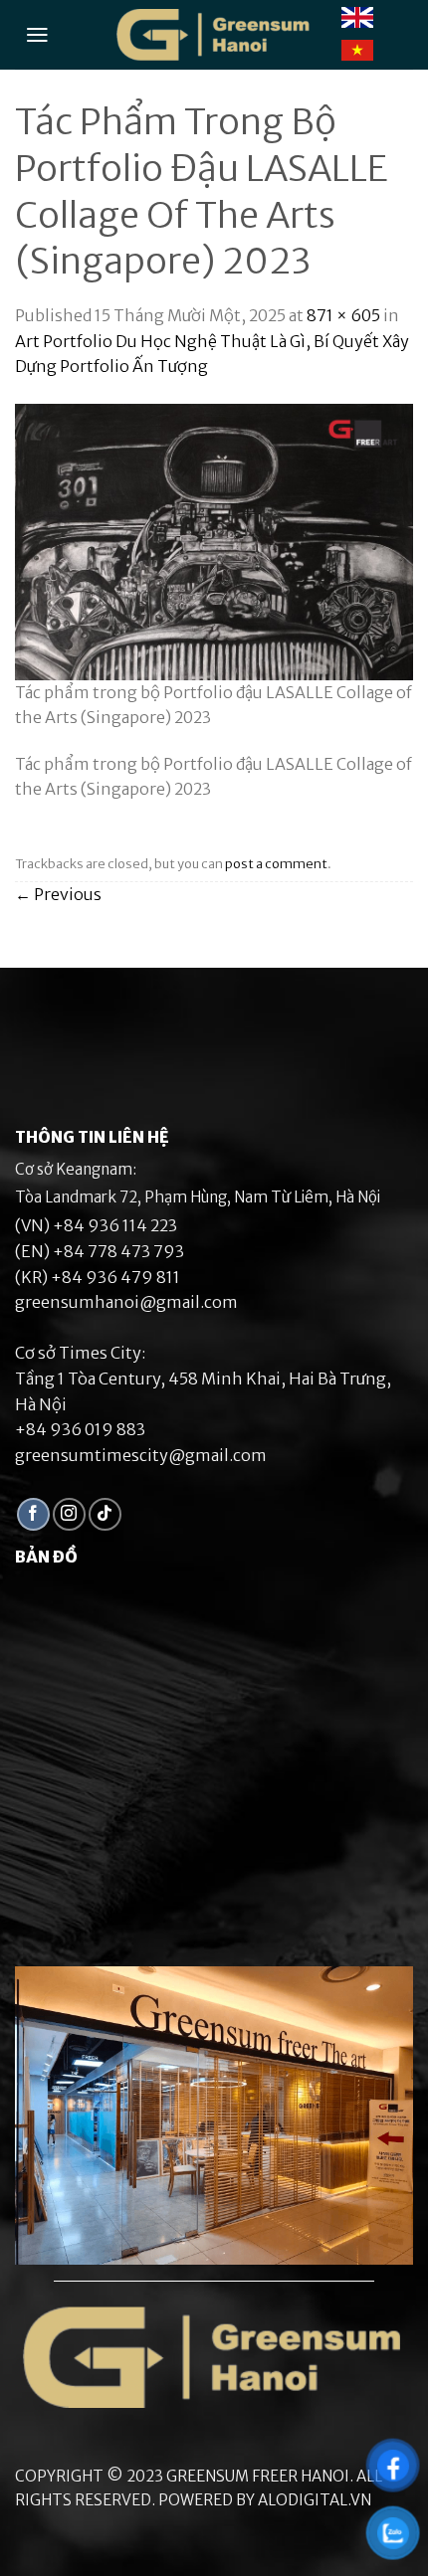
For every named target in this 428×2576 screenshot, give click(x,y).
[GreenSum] (214, 35)
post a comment (276, 863)
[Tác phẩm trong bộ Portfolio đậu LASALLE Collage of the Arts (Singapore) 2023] (214, 540)
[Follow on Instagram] (69, 1514)
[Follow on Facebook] (33, 1514)
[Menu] (37, 35)
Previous (58, 894)
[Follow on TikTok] (105, 1514)
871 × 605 (343, 315)
